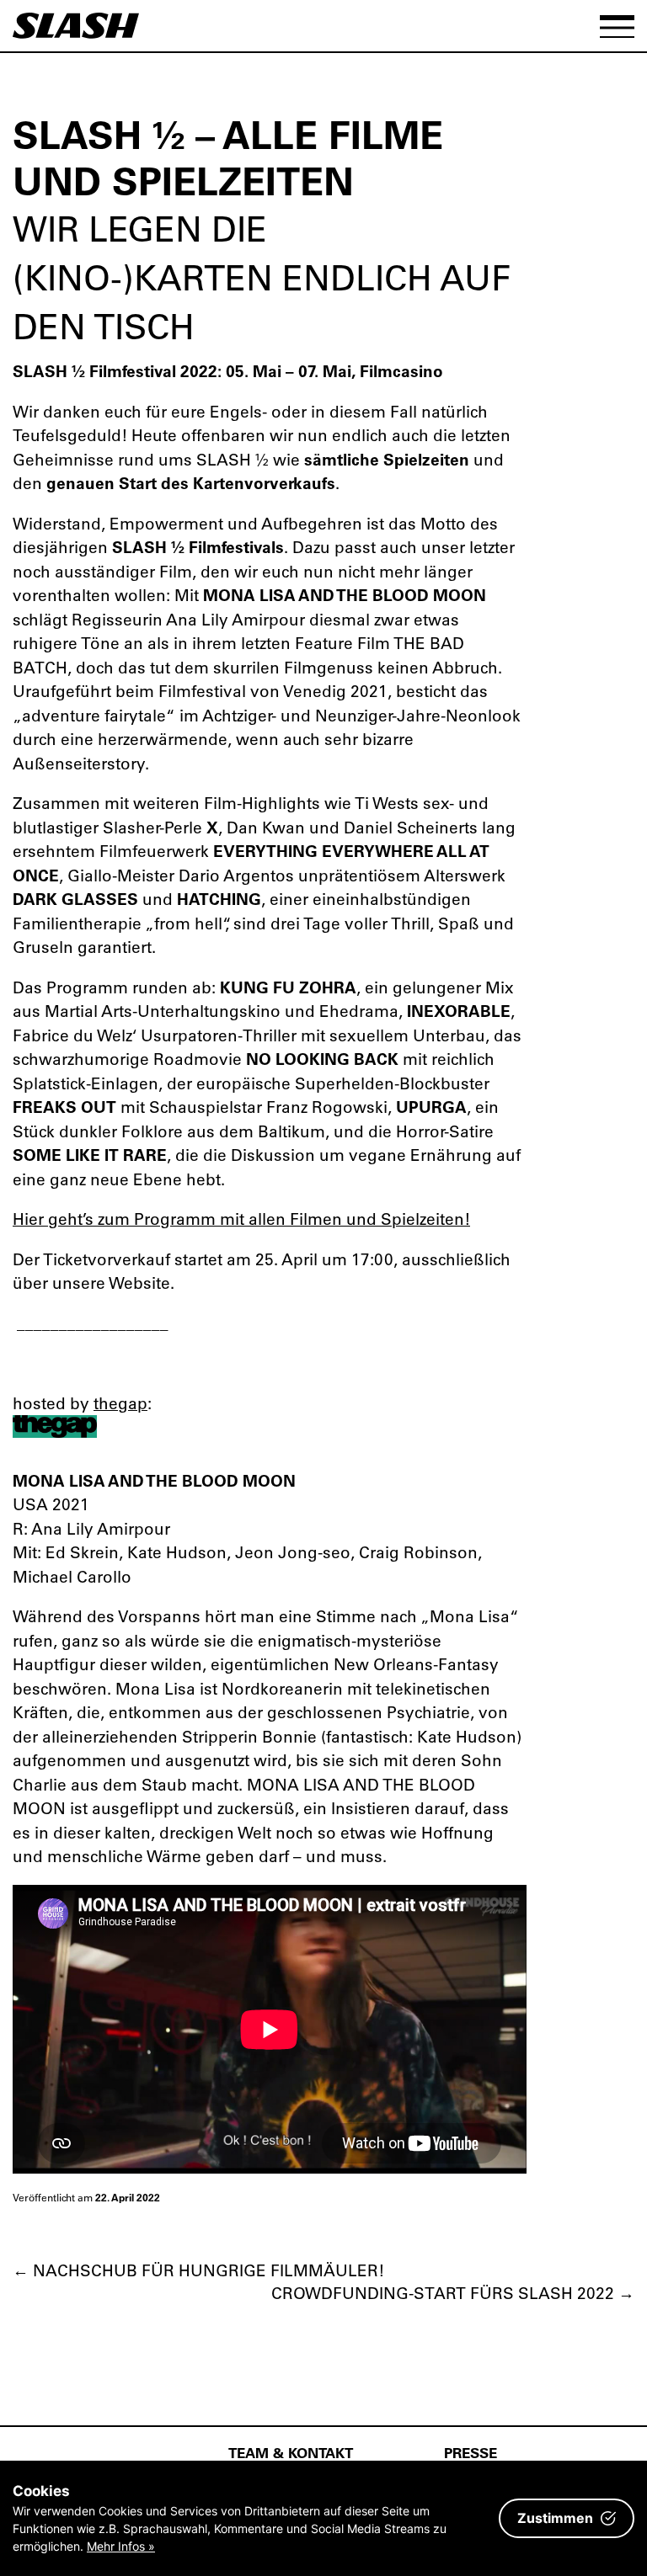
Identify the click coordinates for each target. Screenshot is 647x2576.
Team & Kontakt (291, 2452)
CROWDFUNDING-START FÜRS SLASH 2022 (453, 2293)
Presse (471, 2452)
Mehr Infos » (121, 2546)
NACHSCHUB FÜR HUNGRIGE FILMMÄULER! (198, 2270)
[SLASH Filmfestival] (76, 33)
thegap (120, 1403)
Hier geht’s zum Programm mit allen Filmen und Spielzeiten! (241, 1219)
